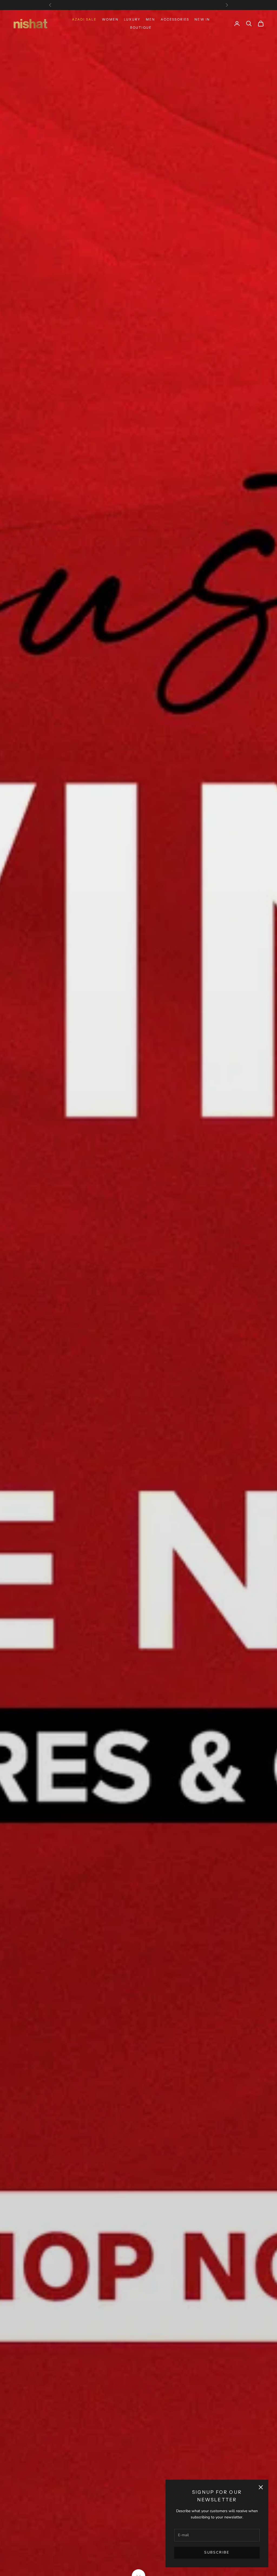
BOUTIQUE (141, 27)
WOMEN (110, 19)
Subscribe (217, 2552)
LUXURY (132, 19)
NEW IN (202, 19)
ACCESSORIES (175, 19)
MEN (150, 19)
